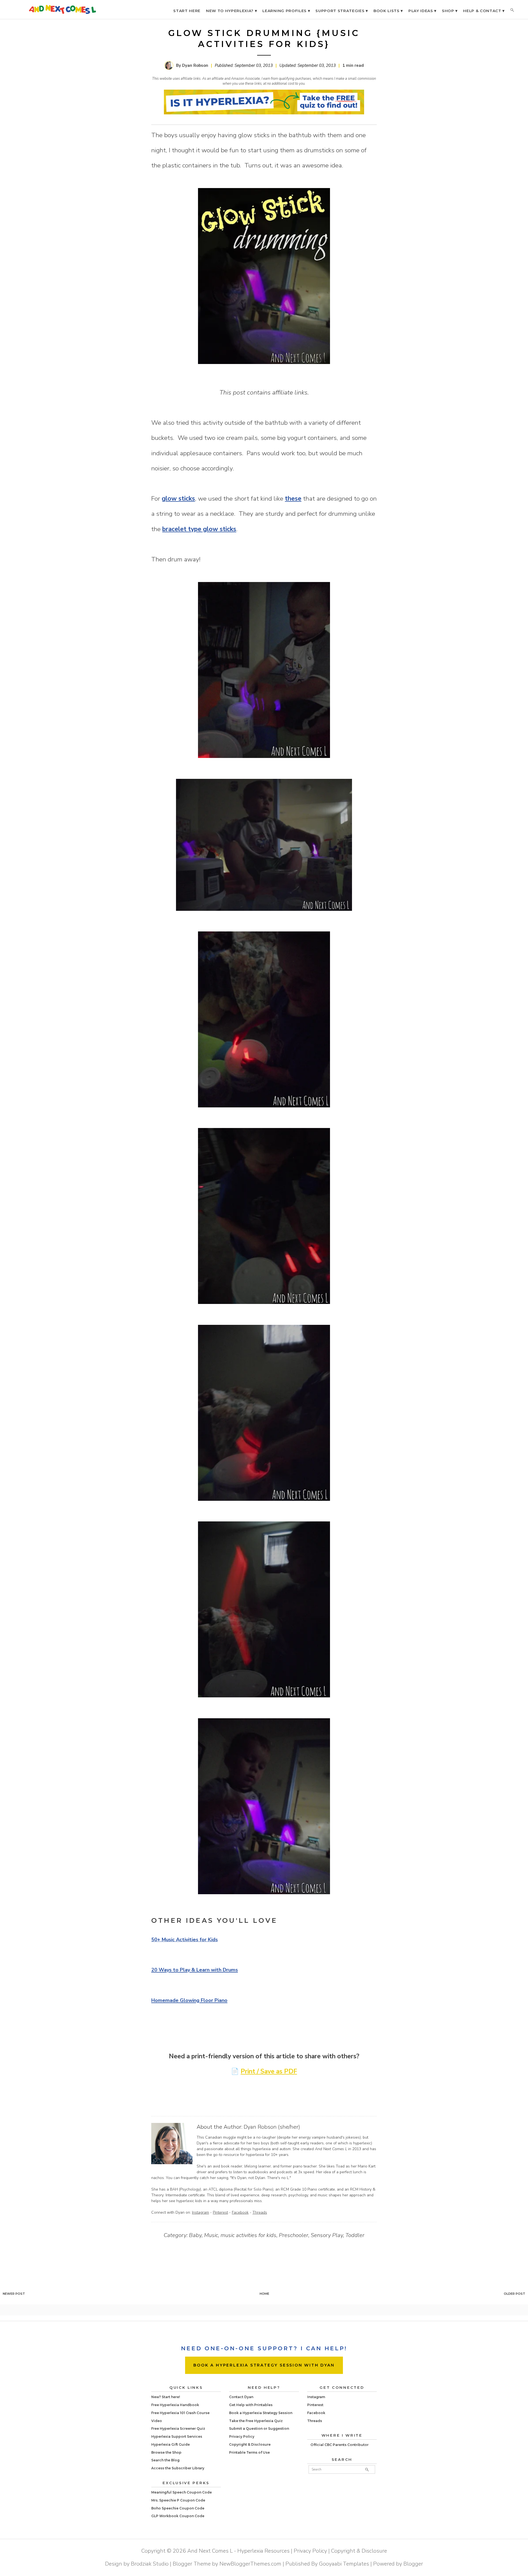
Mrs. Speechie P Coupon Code (178, 2500)
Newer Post (14, 2294)
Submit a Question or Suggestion (259, 2429)
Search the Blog (165, 2460)
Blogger (413, 2564)
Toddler (355, 2235)
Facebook (240, 2212)
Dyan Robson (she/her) (272, 2127)
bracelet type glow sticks (199, 529)
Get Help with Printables (251, 2405)
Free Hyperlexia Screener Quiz (178, 2429)
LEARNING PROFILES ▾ (286, 11)
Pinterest (220, 2212)
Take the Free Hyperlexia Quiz (256, 2421)
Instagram (200, 2212)
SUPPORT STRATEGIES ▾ (342, 11)
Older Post (515, 2294)
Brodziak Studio (150, 2564)
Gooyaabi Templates (344, 2564)
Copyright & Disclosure (250, 2444)
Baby (195, 2235)
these (293, 499)
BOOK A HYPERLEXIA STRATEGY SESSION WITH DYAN (264, 2365)
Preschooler (294, 2235)
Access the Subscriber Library (178, 2468)
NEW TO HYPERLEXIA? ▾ (232, 11)
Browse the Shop (166, 2452)
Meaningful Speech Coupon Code (182, 2492)
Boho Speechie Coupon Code (178, 2508)
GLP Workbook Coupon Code (178, 2516)
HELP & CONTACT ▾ (484, 11)
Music (211, 2235)
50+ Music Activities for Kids (185, 1940)
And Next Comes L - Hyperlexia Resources (238, 2551)
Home (264, 2294)
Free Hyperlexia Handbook (175, 2405)
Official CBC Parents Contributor (339, 2445)
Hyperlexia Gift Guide (170, 2444)
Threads (260, 2212)
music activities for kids (248, 2235)
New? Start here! (166, 2397)
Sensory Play (327, 2235)
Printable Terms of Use (249, 2452)
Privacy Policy (242, 2436)
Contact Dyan (241, 2397)
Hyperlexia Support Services (177, 2436)
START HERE (187, 11)
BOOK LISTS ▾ (388, 11)
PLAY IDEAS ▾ (422, 11)
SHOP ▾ (450, 11)
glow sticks (178, 499)
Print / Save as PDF (269, 2071)
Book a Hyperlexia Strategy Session (261, 2413)
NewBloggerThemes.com (250, 2564)
